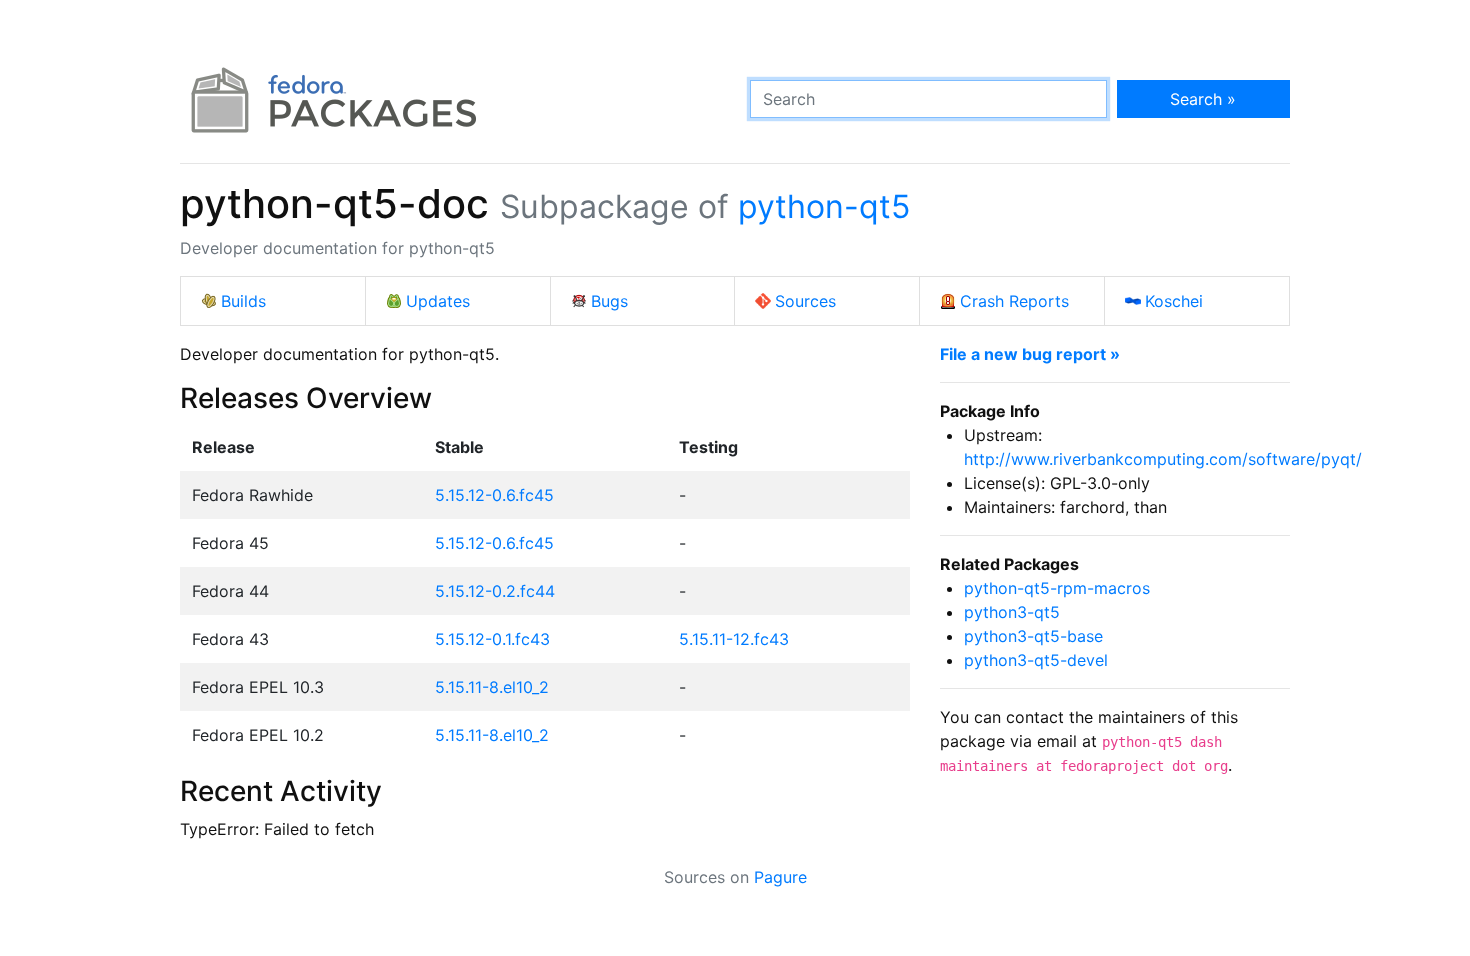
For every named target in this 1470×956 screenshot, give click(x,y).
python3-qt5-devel (1036, 660)
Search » (1203, 99)
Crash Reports (1014, 301)
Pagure (780, 877)
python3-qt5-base (1033, 636)
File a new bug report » (1030, 354)
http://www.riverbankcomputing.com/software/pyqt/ (1163, 459)
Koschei (1174, 301)
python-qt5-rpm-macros (1057, 588)
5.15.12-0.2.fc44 (495, 591)
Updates (438, 301)
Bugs (609, 301)
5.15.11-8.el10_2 (492, 687)
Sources (805, 301)
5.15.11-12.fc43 (734, 639)
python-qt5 (824, 206)
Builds (243, 301)
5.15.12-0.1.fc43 (492, 639)
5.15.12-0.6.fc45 (494, 495)
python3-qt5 (1012, 612)
